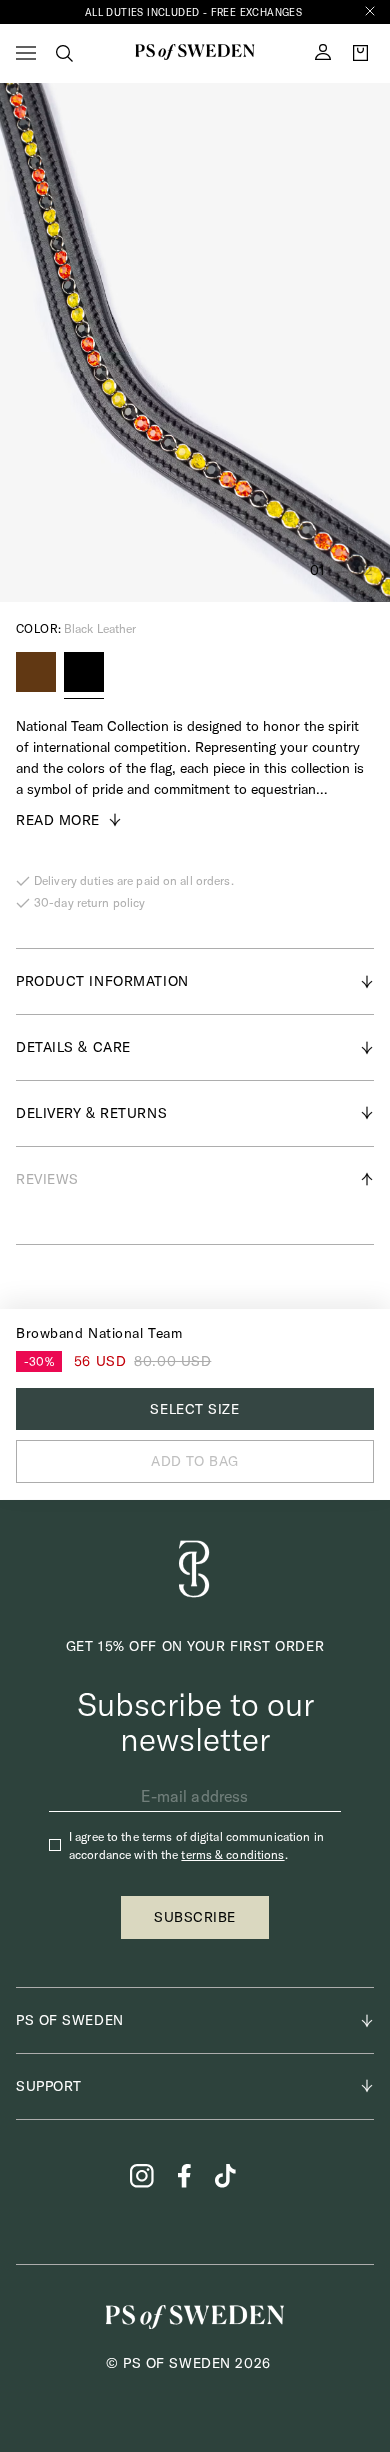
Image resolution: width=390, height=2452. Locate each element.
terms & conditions (232, 1854)
